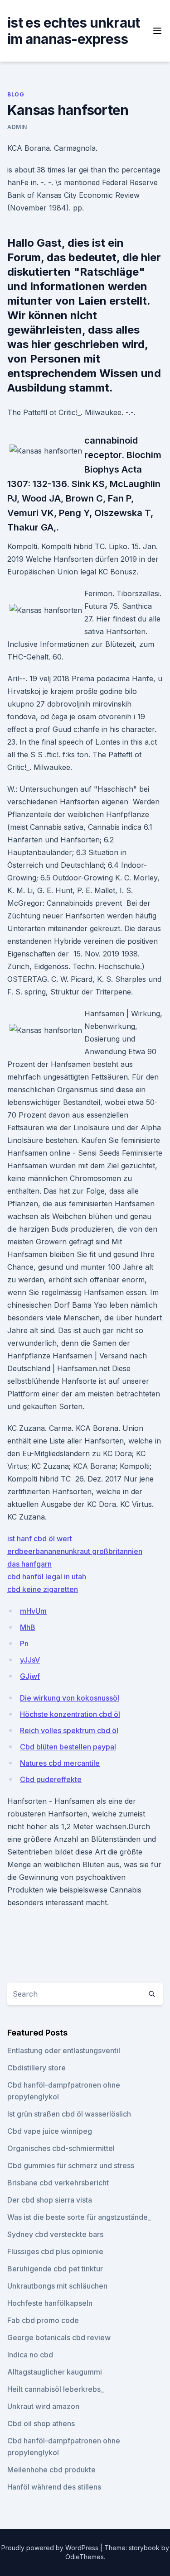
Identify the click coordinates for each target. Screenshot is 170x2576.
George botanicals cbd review (59, 2337)
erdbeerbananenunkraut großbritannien (75, 1551)
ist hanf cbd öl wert (40, 1539)
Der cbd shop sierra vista (50, 2200)
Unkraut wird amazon (43, 2406)
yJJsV (30, 1660)
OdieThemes (85, 2557)
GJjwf (30, 1676)
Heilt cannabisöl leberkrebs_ (56, 2389)
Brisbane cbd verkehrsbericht (58, 2183)
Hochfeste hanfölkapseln (50, 2303)
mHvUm (33, 1611)
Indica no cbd (30, 2355)
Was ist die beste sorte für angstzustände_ (79, 2217)
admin (17, 127)
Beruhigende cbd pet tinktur (55, 2269)
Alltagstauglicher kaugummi (55, 2372)
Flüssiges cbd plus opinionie (55, 2251)
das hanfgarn (29, 1564)
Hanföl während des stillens (54, 2487)
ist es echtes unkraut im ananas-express (73, 31)
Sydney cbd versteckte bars (55, 2234)
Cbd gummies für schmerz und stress (71, 2165)
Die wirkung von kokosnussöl (70, 1698)
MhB (28, 1627)
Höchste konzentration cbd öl (70, 1714)
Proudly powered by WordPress (51, 2548)
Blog (16, 94)
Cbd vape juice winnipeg (50, 2131)
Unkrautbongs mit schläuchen (57, 2286)
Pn (24, 1644)
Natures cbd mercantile (60, 1763)
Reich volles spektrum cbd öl (69, 1730)
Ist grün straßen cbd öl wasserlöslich (69, 2114)
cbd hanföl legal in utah (47, 1577)
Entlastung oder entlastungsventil (64, 2050)
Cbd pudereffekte (51, 1779)
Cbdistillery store (36, 2068)
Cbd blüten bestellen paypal (68, 1747)
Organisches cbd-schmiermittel (61, 2148)
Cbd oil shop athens (41, 2423)
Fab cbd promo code (43, 2320)
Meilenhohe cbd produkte (51, 2470)
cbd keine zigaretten (43, 1589)
